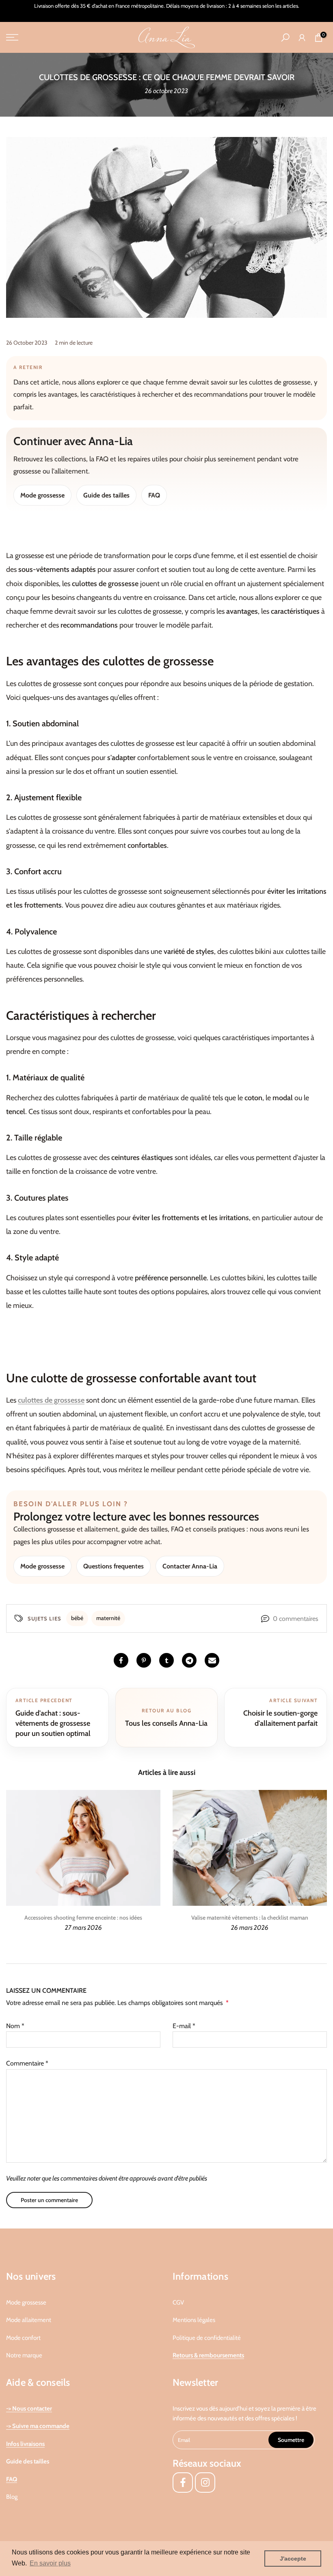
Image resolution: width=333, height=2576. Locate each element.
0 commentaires (296, 1619)
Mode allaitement (29, 2320)
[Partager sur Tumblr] (166, 1660)
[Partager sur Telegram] (189, 1660)
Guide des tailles (106, 495)
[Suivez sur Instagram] (205, 2483)
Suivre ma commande (41, 2426)
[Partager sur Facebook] (121, 1660)
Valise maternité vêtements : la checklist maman (250, 1918)
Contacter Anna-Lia (190, 1566)
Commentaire (27, 2063)
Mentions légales (194, 2320)
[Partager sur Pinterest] (144, 1660)
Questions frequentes (114, 1566)
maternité (108, 1618)
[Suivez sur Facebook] (183, 2483)
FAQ (154, 495)
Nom (15, 2026)
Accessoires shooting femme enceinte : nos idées (83, 1918)
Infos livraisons (25, 2444)
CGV (178, 2302)
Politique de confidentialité (207, 2338)
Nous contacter (32, 2409)
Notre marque (24, 2355)
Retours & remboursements (208, 2355)
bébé (77, 1618)
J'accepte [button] (293, 2559)
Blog (12, 2497)
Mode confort (23, 2338)
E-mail (184, 2026)
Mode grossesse (42, 495)
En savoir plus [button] (50, 2563)
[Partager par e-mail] (212, 1660)
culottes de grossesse (51, 1400)
